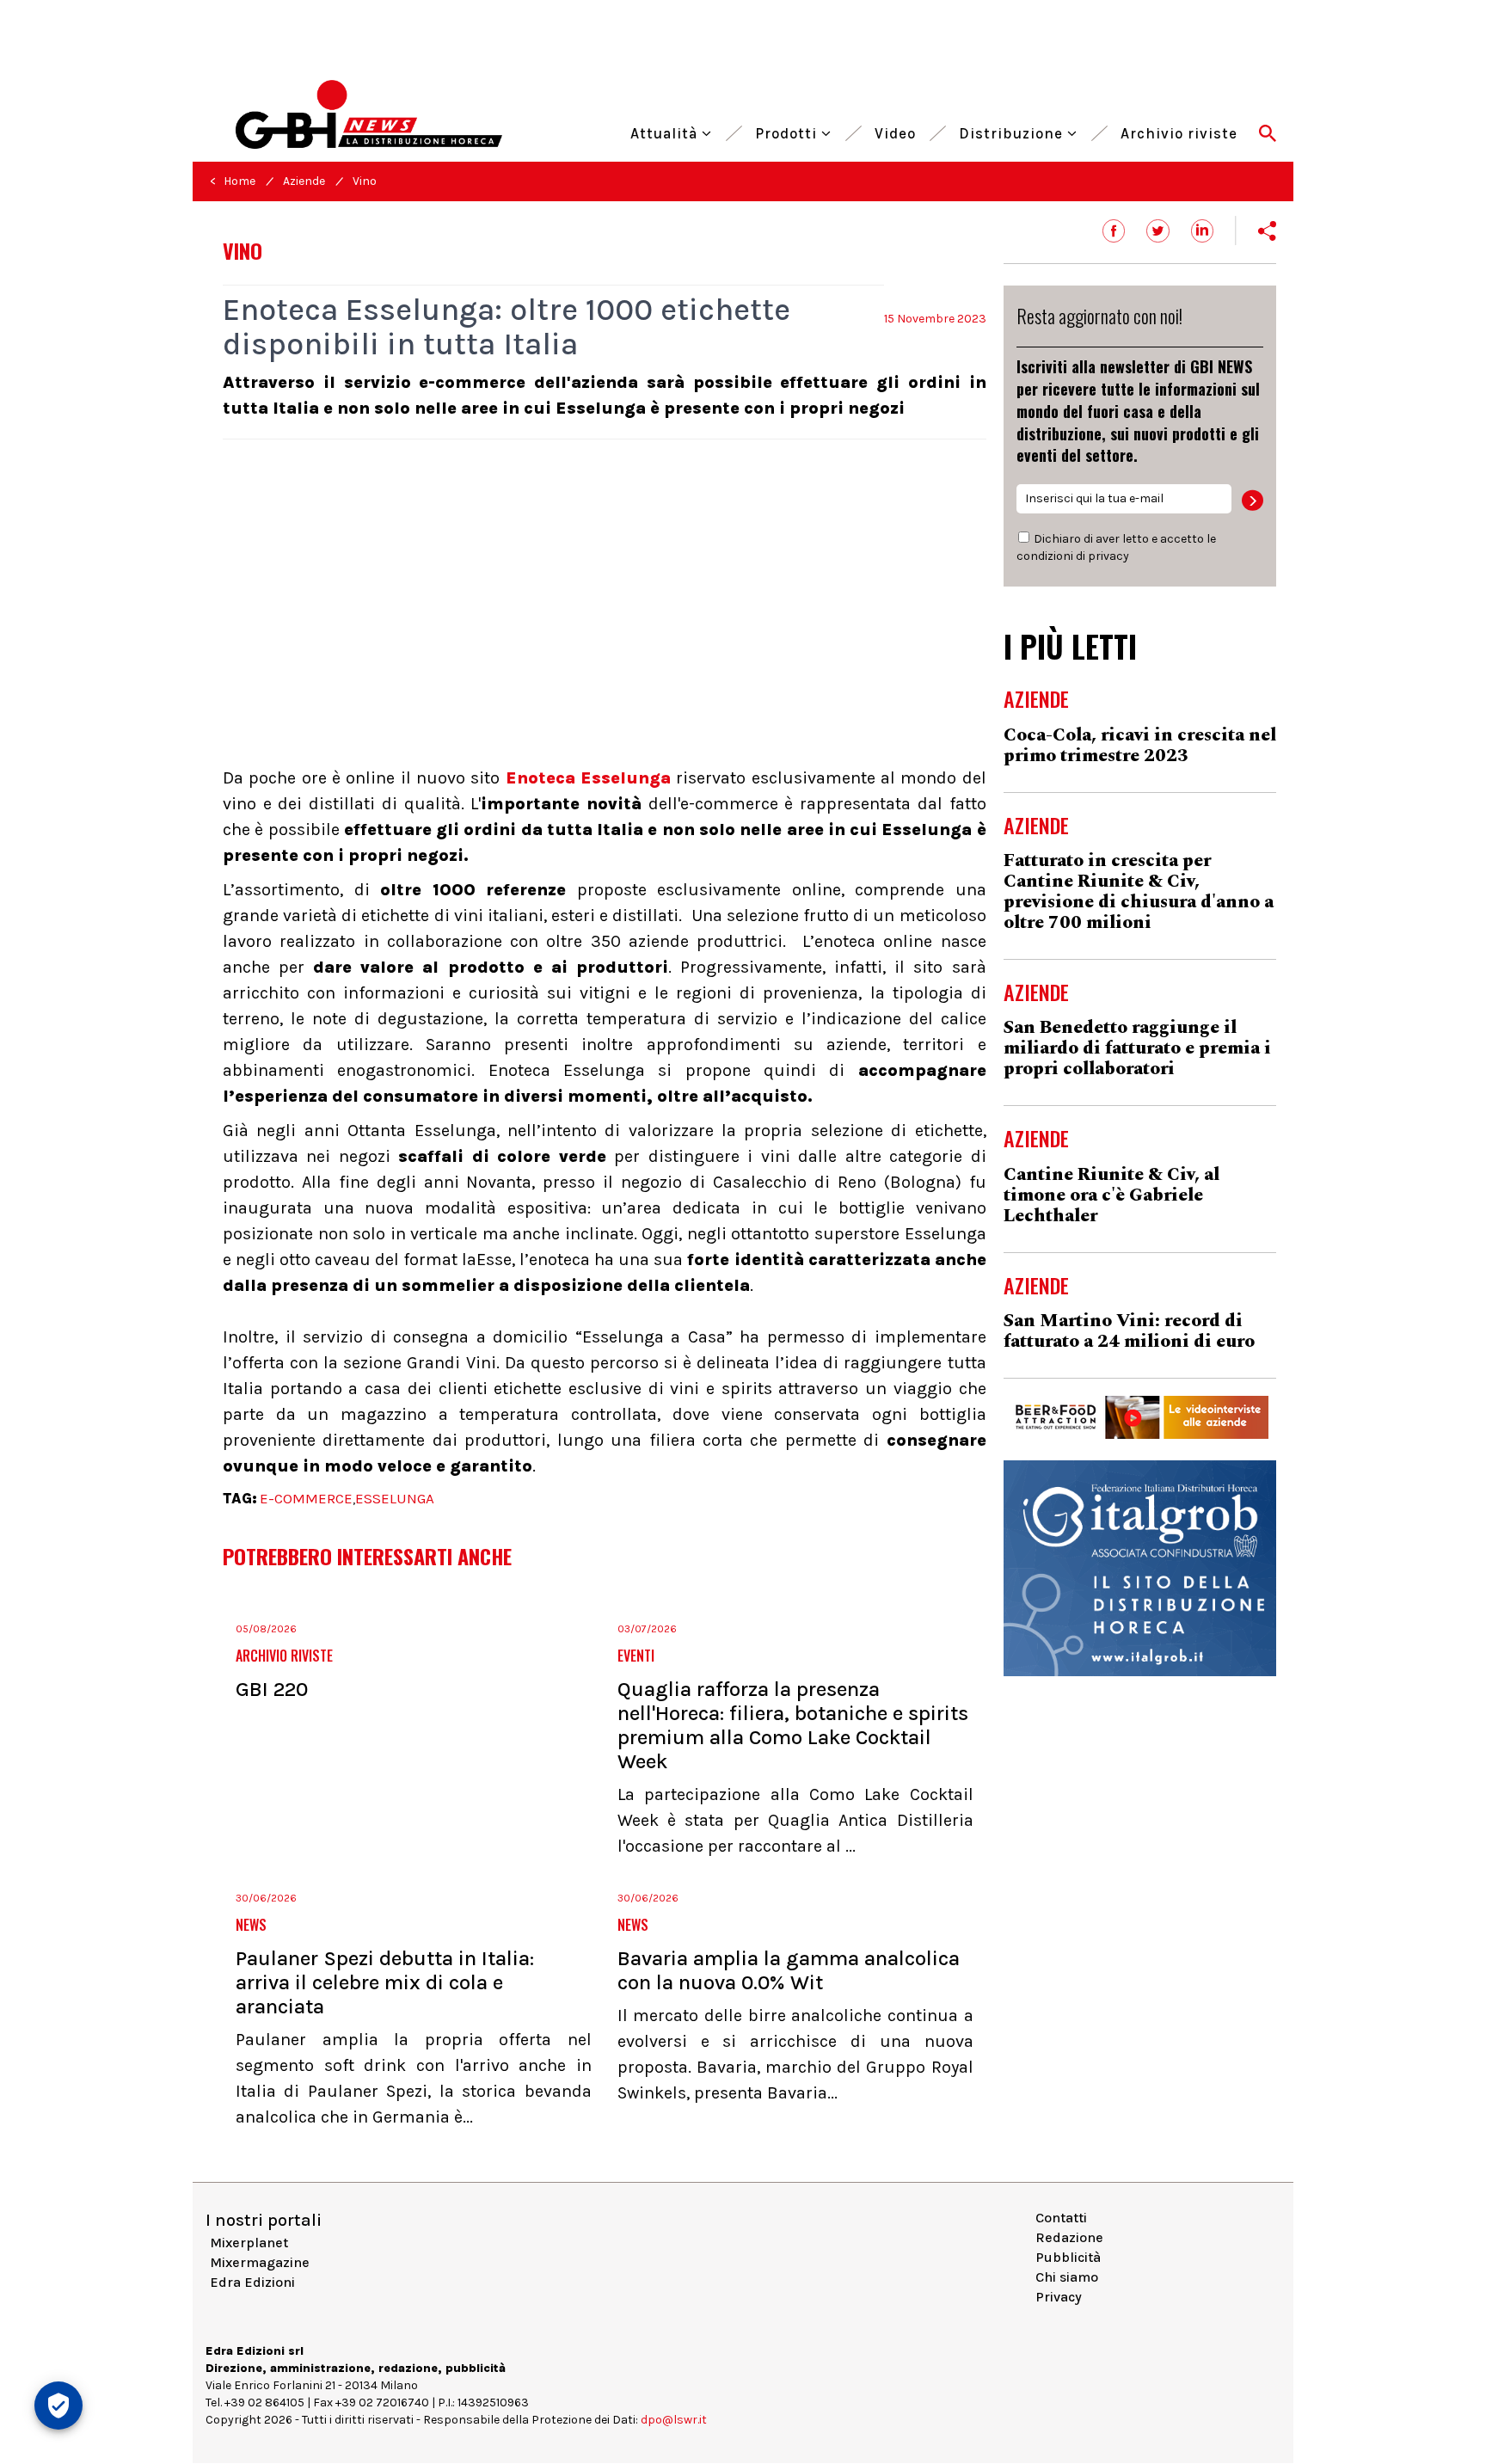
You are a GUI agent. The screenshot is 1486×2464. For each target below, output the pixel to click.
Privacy (1059, 2297)
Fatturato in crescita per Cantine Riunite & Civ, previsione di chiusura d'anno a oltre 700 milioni (1139, 892)
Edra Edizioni (252, 2282)
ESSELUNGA (395, 1498)
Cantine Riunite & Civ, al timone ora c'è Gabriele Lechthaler (1111, 1195)
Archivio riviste (1179, 131)
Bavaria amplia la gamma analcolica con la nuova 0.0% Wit (789, 1970)
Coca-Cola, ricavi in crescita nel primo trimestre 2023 (1140, 746)
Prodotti (788, 131)
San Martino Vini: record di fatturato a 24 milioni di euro (1129, 1331)
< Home (233, 181)
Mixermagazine (260, 2262)
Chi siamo (1067, 2277)
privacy (1108, 556)
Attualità (666, 131)
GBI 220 (272, 1689)
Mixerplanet (249, 2243)
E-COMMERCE (306, 1498)
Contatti (1061, 2218)
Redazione (1069, 2237)
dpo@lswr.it (674, 2420)
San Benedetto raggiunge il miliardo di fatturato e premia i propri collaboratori (1137, 1048)
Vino (365, 181)
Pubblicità (1068, 2257)
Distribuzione (1013, 131)
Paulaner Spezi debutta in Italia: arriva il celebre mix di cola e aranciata (385, 1982)
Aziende (304, 181)
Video (895, 131)
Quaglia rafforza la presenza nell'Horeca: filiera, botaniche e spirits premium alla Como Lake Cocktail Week (793, 1725)
